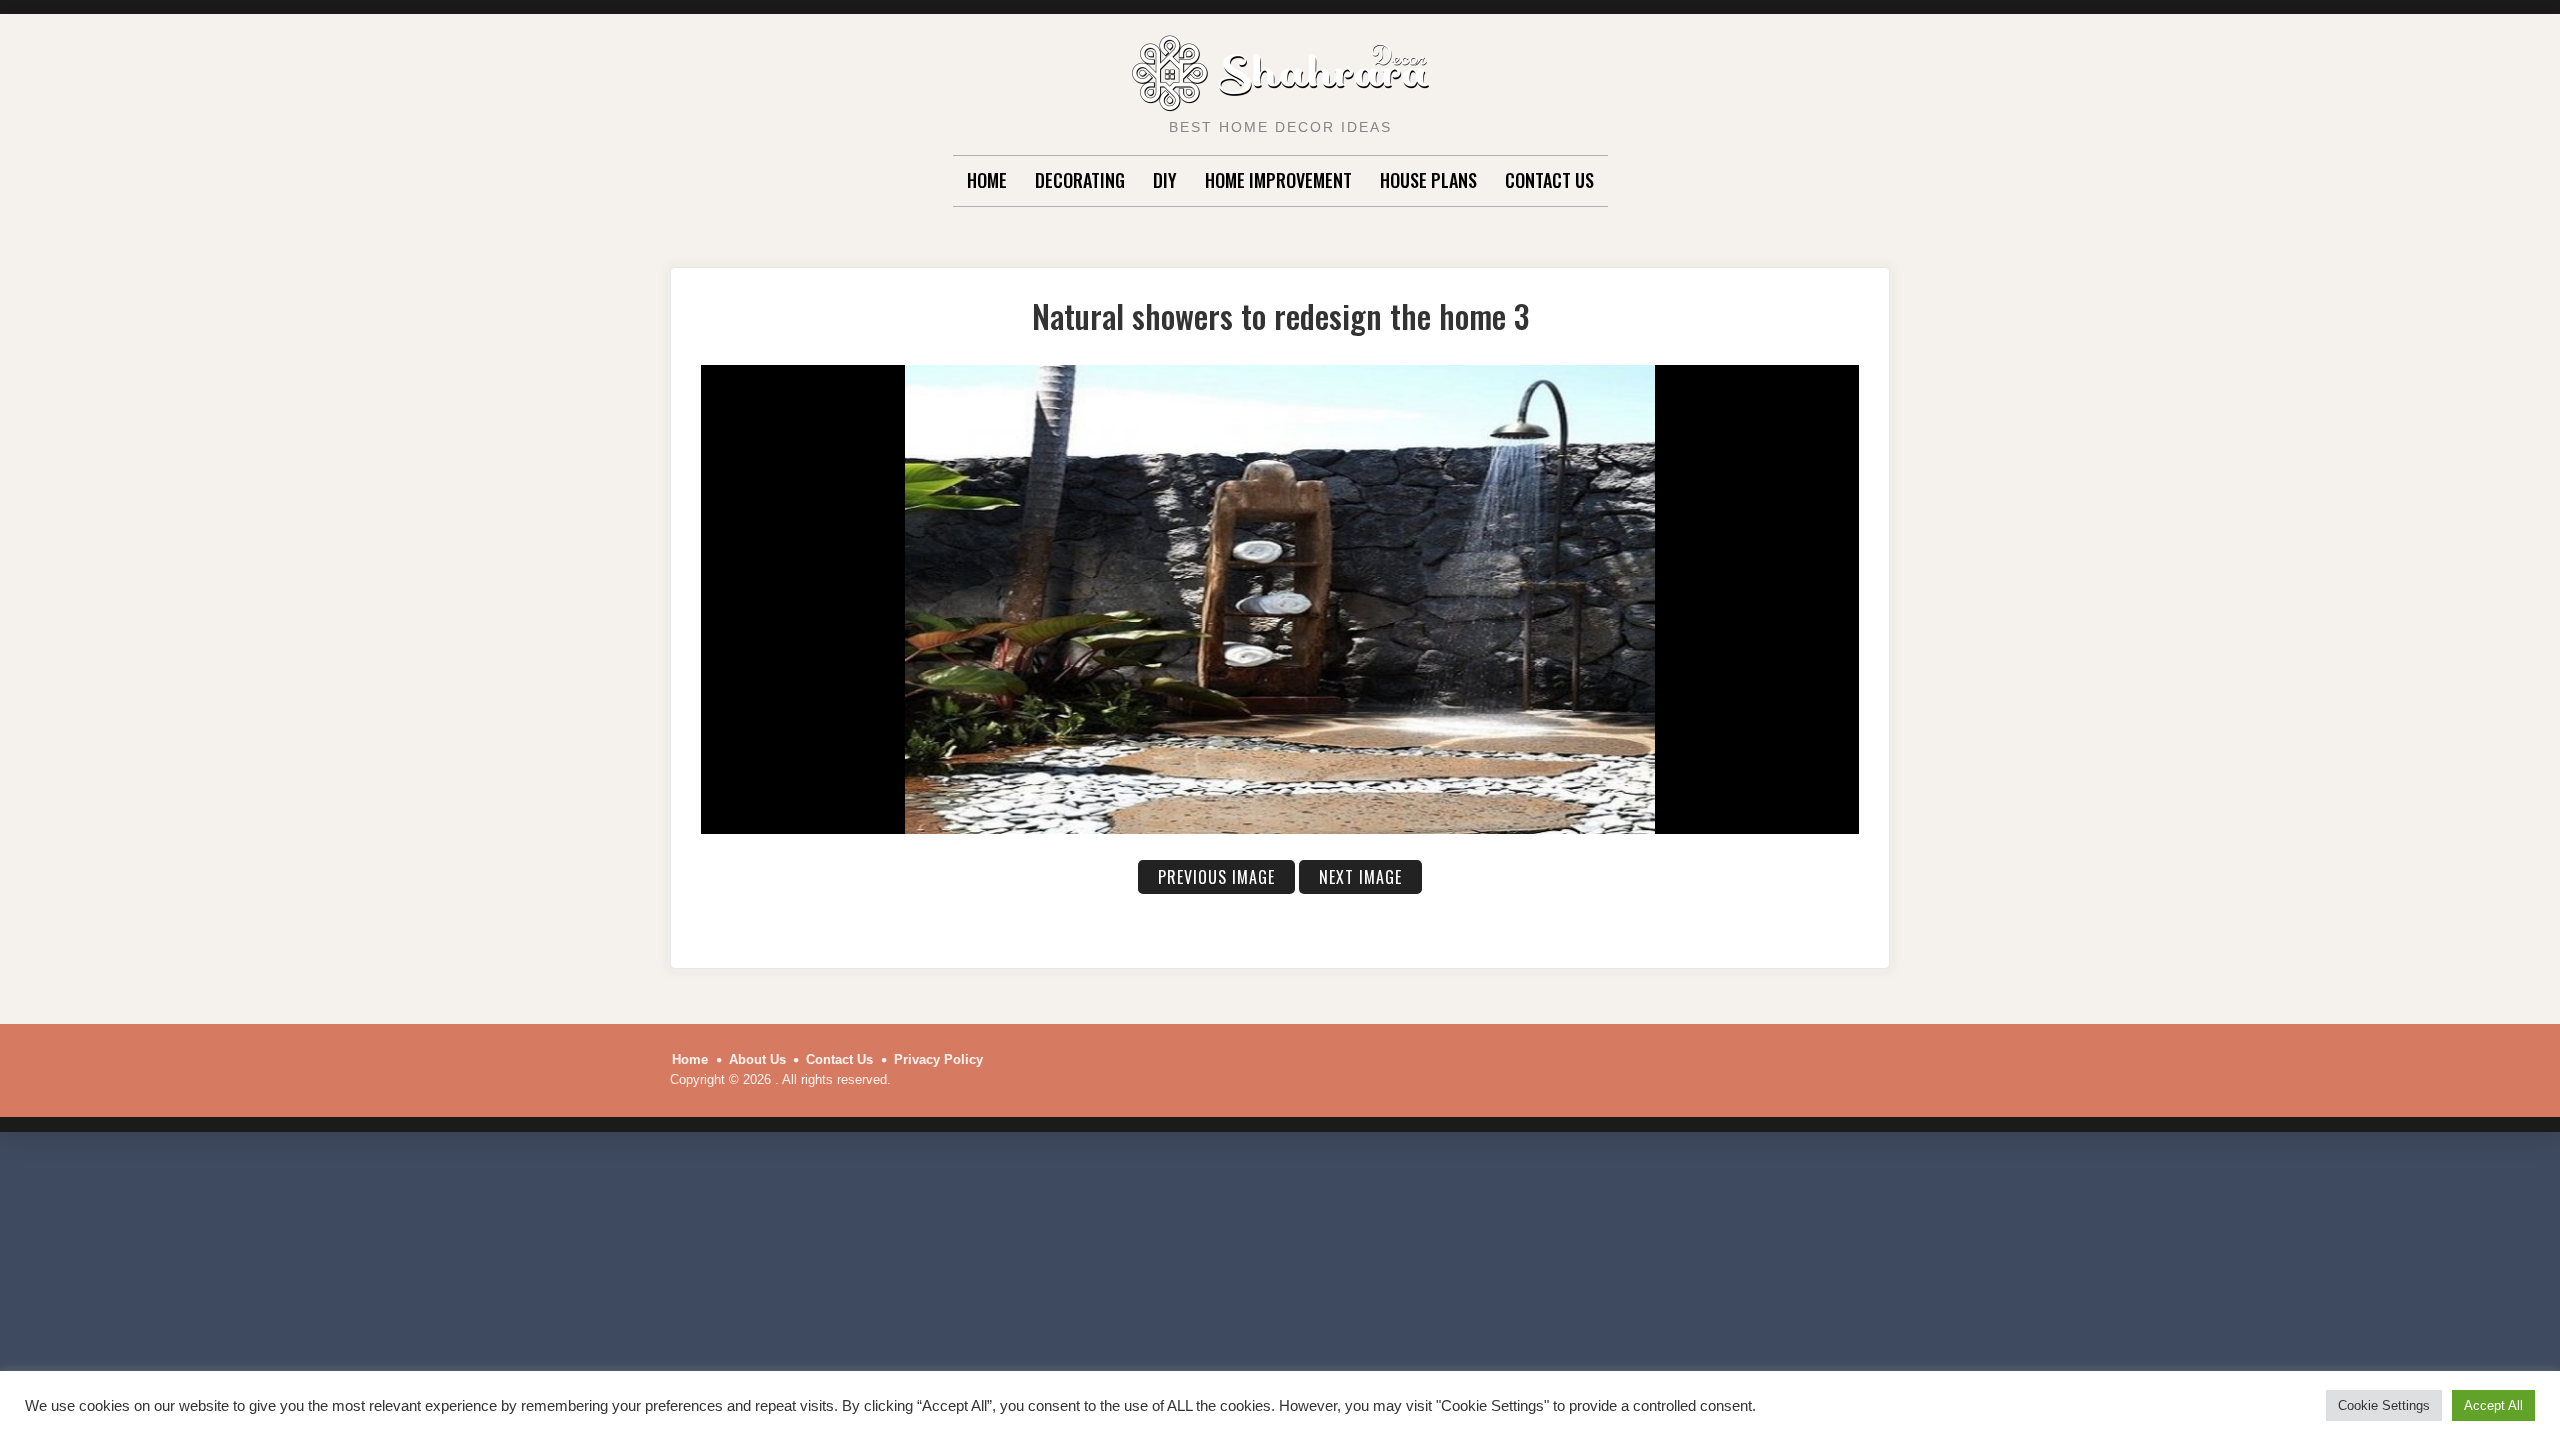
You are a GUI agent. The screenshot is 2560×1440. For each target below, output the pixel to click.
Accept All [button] (2493, 1405)
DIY (1165, 180)
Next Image (1360, 877)
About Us (757, 1059)
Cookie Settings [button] (2384, 1405)
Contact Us (1549, 180)
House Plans (1428, 180)
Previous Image (1216, 877)
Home (987, 180)
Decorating (1080, 180)
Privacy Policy (938, 1059)
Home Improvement (1278, 180)
